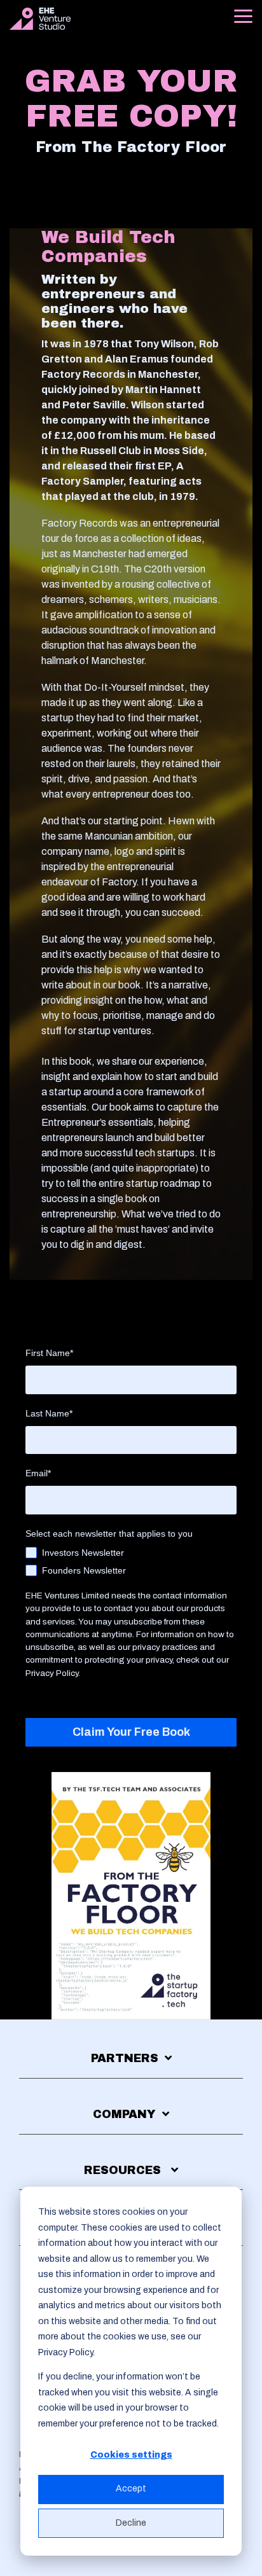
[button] (243, 15)
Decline (131, 2523)
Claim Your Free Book (131, 1732)
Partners (125, 2058)
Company (124, 2114)
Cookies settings (131, 2455)
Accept (131, 2489)
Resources (124, 2170)
